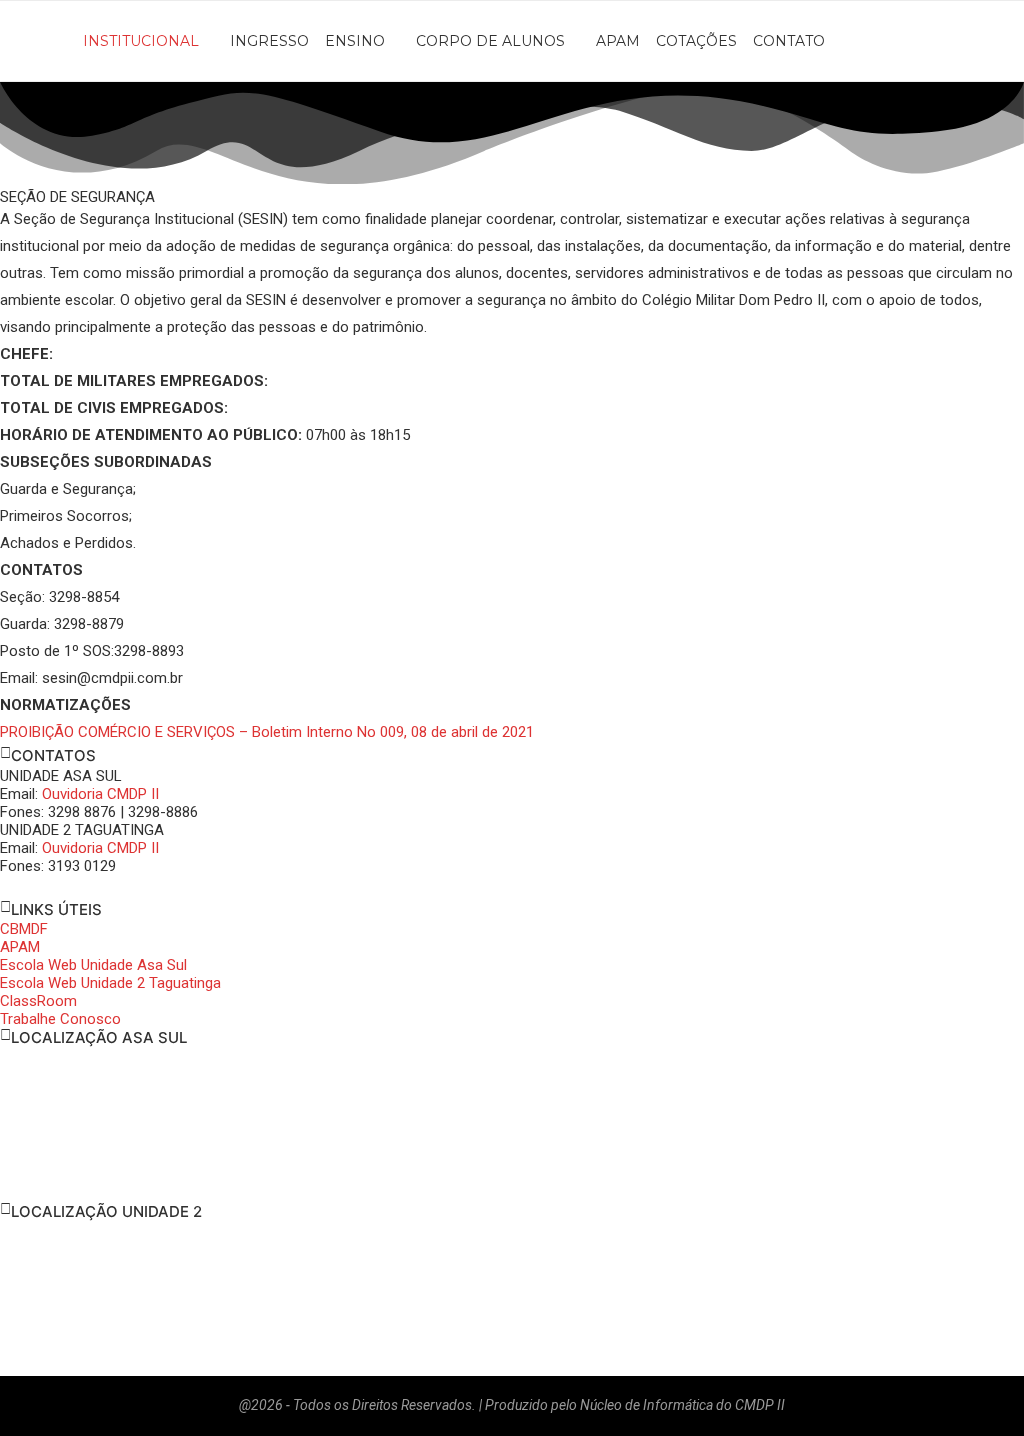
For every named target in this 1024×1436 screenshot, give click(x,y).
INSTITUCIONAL (141, 41)
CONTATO (789, 41)
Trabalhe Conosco (60, 1019)
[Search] (1014, 41)
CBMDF (24, 929)
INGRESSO (269, 41)
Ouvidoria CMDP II (100, 794)
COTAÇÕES (696, 41)
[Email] (972, 41)
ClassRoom (38, 1001)
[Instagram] (928, 41)
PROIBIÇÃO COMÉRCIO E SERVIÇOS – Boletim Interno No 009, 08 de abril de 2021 (267, 732)
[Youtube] (950, 41)
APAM (618, 41)
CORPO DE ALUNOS (490, 41)
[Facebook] (906, 41)
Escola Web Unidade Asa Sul (93, 965)
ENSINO (355, 41)
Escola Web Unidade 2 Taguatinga (110, 983)
